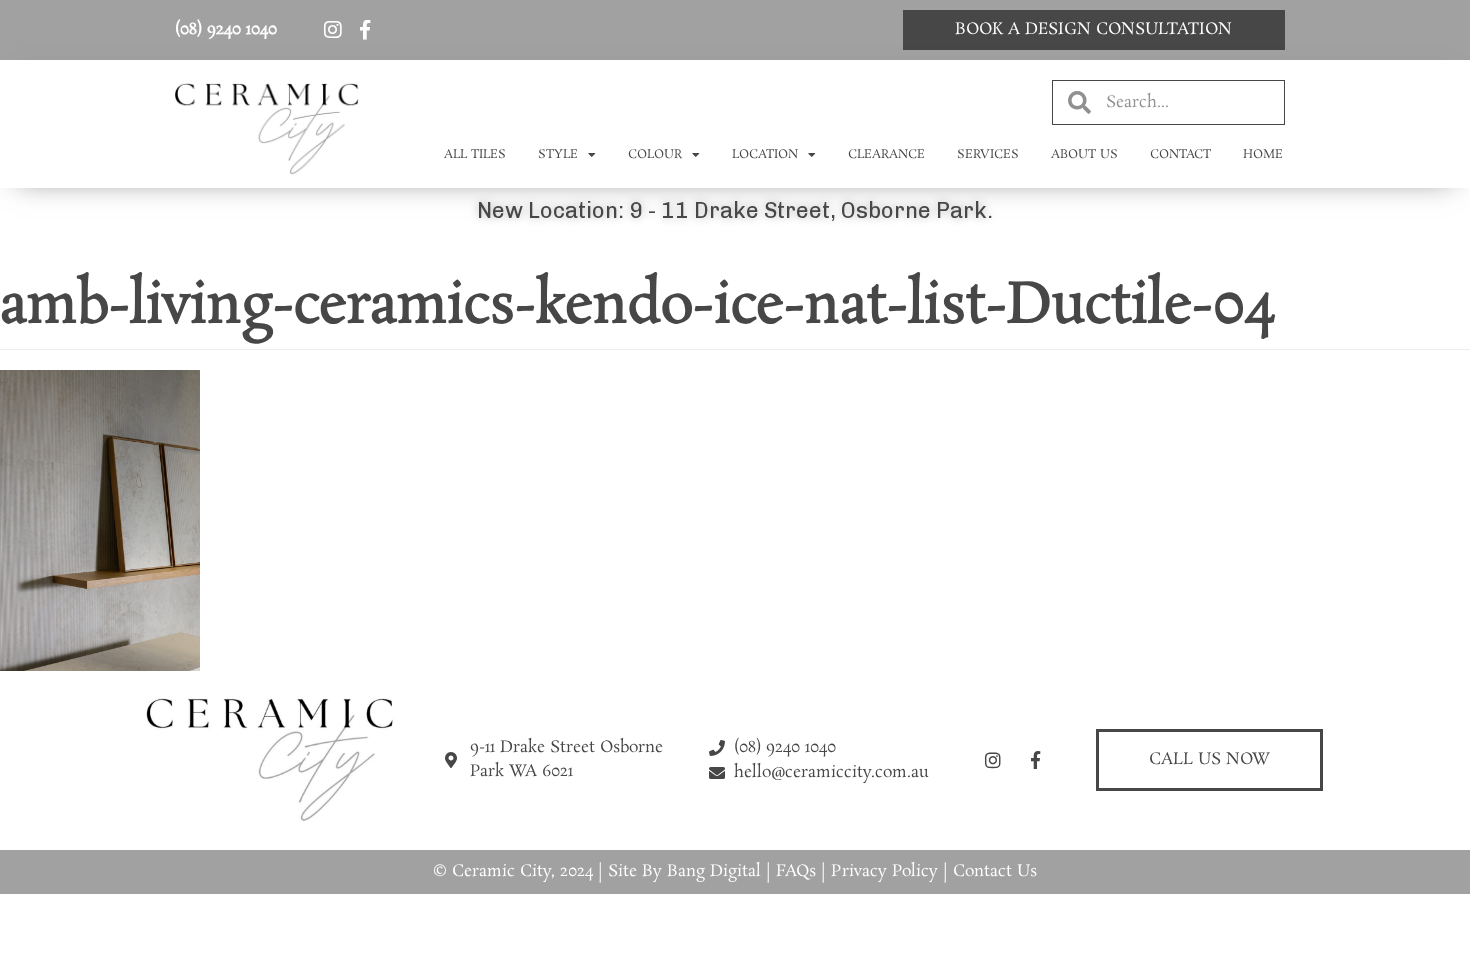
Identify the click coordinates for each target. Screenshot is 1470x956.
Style (558, 154)
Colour (655, 154)
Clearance (886, 154)
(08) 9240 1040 (226, 29)
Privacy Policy (884, 871)
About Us (1084, 154)
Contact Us (995, 871)
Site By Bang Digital (684, 871)
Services (988, 154)
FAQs (796, 871)
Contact (1180, 154)
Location (765, 154)
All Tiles (475, 154)
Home (1263, 154)
